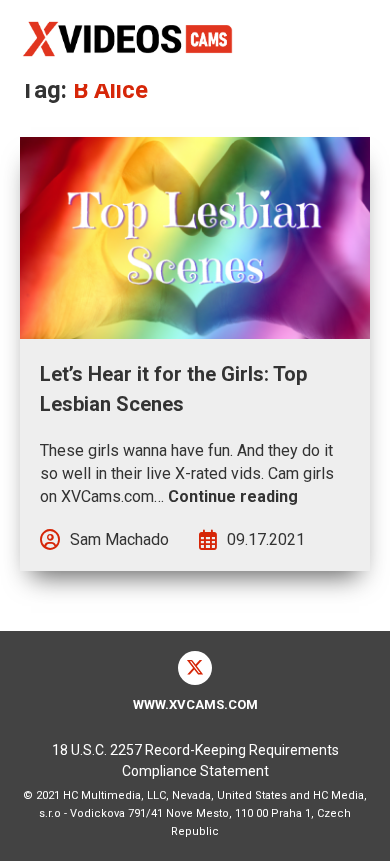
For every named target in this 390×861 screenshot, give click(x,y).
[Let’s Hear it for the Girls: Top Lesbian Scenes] (195, 238)
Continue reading (233, 496)
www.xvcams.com (195, 704)
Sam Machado (119, 539)
